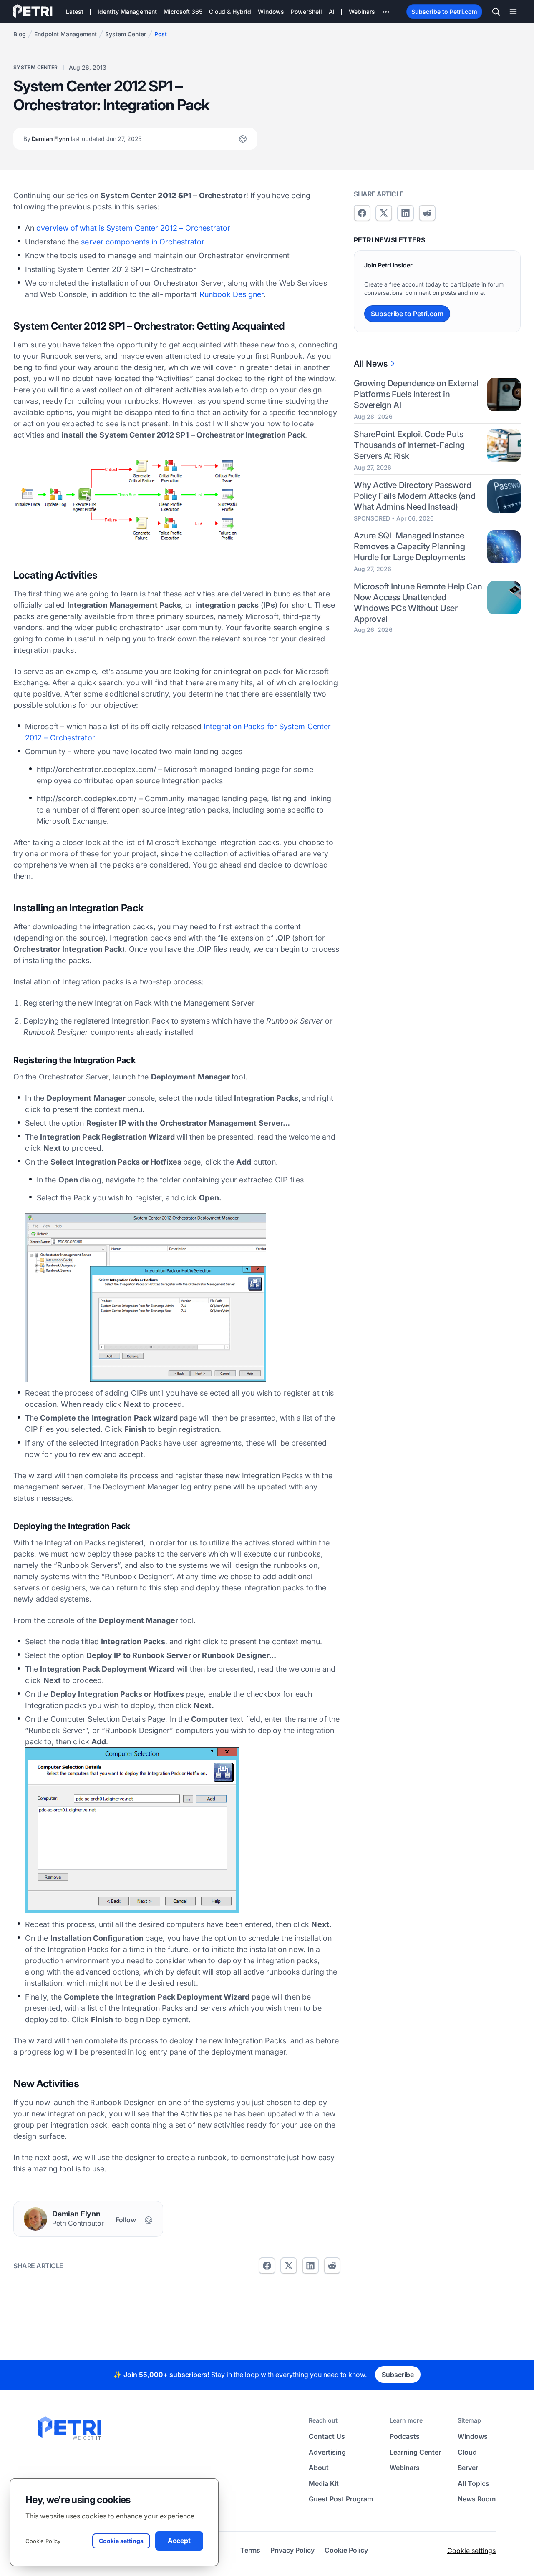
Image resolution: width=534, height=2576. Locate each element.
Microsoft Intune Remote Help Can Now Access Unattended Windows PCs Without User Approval (418, 603)
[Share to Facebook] (267, 2266)
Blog (20, 34)
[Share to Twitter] (289, 2266)
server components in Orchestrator (143, 242)
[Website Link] (243, 139)
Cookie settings (471, 2551)
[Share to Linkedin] (310, 2266)
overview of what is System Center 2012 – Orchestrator (133, 228)
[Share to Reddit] (332, 2266)
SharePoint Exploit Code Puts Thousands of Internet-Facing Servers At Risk (409, 445)
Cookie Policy (43, 2541)
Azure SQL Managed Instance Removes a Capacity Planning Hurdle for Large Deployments (409, 546)
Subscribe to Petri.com (444, 11)
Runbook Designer (232, 294)
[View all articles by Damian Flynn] (35, 2219)
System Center (126, 34)
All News (371, 364)
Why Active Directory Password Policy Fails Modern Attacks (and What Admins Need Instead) (414, 496)
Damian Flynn (82, 139)
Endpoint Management (65, 34)
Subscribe (398, 2375)
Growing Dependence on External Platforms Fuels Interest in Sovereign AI (416, 394)
